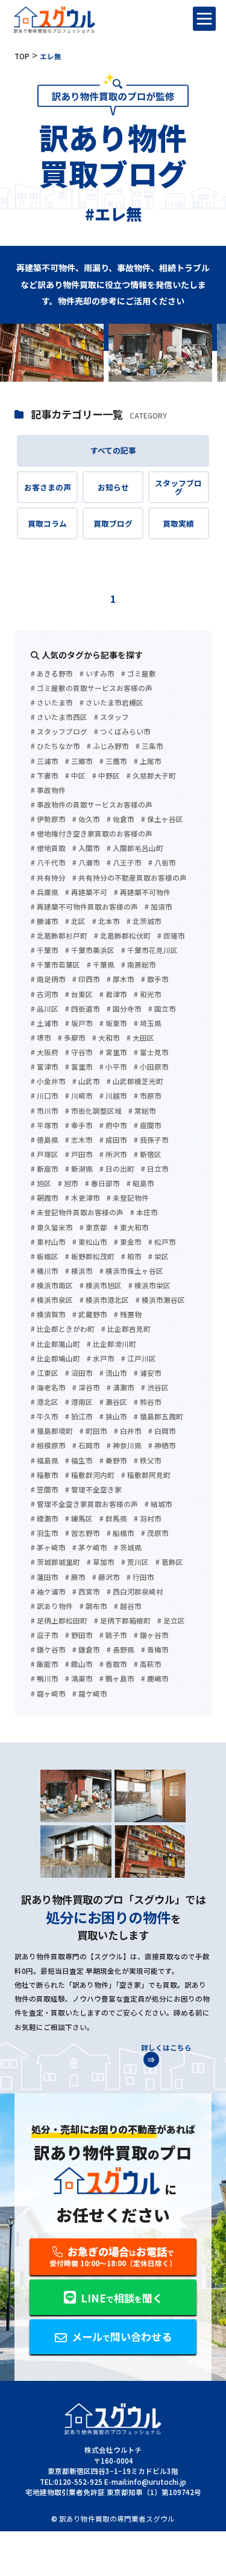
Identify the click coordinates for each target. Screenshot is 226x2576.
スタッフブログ (178, 487)
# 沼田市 (79, 1373)
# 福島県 (45, 1461)
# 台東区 (79, 995)
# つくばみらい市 (122, 732)
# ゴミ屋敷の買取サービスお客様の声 (92, 689)
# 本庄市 (144, 1213)
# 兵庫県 (45, 893)
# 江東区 (45, 1373)
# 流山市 (113, 1373)
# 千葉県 (101, 965)
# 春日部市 (102, 1184)
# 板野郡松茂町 (90, 1257)
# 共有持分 (48, 878)
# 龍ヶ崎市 (48, 1694)
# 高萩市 (148, 1665)
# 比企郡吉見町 (126, 1329)
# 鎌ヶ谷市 (151, 1636)
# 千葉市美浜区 (90, 951)
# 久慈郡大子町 (151, 776)
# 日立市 (155, 1169)
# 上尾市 (148, 762)
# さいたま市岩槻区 (111, 703)
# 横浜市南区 (52, 1286)
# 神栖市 (162, 1446)
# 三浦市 (45, 762)
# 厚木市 (121, 980)
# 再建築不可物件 (142, 893)
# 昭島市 (140, 1184)
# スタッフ (111, 718)
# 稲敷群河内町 (90, 1476)
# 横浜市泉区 (52, 1300)
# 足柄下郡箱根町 (122, 1621)
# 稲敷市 (45, 1476)
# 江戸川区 (139, 1359)
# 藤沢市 (106, 1578)
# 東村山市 (48, 1242)
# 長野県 (121, 1650)
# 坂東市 (113, 1024)
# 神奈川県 (124, 1446)
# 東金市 (128, 1242)
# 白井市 (128, 1431)
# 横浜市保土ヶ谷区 (131, 1271)
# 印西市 (86, 980)
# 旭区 (41, 1184)
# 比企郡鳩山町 (55, 1359)
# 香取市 (113, 1665)
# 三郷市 (79, 762)
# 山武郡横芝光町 (135, 1082)
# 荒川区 (135, 1563)
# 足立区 (171, 1621)
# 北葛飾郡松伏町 (122, 936)
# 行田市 (140, 1578)
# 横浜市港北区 (104, 1300)
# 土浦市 (45, 1024)
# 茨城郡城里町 (55, 1563)
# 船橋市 (121, 1534)
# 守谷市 (79, 1053)
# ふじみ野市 (108, 747)
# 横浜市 (79, 1271)
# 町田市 (93, 1431)
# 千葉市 (45, 951)
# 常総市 (142, 1111)
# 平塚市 (45, 1126)
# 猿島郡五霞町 (159, 1417)
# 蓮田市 (45, 1578)
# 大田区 (140, 1038)
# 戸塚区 (45, 1155)
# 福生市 (79, 1461)
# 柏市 (131, 1257)
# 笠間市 (45, 1490)
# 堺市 (41, 1038)
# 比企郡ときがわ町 (63, 1329)
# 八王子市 (124, 863)
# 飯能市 (45, 1665)
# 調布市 (93, 1607)
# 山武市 (86, 1082)
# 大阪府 (45, 1053)
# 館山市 (79, 1665)
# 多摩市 (72, 1038)
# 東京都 (93, 1228)
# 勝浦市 (45, 922)
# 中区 (75, 776)
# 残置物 (128, 1315)
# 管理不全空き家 (93, 1490)
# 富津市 (45, 1067)
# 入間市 (86, 849)
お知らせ (113, 487)
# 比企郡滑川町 (111, 1344)
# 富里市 (79, 1067)
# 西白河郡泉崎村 (135, 1592)
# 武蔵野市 (90, 1315)
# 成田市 (113, 1140)
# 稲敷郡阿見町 (146, 1476)
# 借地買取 (48, 849)
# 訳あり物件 (52, 1607)
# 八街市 (162, 863)
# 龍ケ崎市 (90, 1694)
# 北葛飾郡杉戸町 (59, 936)
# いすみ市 (97, 674)
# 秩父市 (148, 1461)
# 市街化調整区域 (93, 1111)
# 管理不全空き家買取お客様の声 (84, 1505)
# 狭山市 (113, 1417)
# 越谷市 (128, 1607)
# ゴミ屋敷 (139, 674)
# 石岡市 (86, 1446)
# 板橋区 (45, 1257)
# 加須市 (159, 907)
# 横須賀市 (48, 1315)
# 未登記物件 (128, 1198)
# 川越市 (113, 1096)
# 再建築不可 (86, 893)
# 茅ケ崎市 (90, 1548)
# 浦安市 (148, 1373)
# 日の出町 (117, 1169)
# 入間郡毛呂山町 (135, 849)
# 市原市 (148, 1096)
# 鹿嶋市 (155, 1679)
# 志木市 (79, 1140)
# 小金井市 (48, 1082)
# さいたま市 (52, 703)
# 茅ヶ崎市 (48, 1548)
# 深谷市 (86, 1388)
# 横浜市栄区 (149, 1286)
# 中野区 (106, 776)
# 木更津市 (83, 1198)
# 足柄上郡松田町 (59, 1621)
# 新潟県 (79, 1169)
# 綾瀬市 (45, 1519)
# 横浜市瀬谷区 (160, 1300)
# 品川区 (45, 1009)
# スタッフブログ (59, 732)
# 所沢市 (113, 1155)
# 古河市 (45, 995)
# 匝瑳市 (171, 936)
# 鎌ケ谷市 (48, 1650)
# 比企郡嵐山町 (55, 1344)
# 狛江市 (79, 1417)
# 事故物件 (48, 791)
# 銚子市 (113, 1636)
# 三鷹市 (113, 762)
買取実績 (178, 523)
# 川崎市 (79, 1096)
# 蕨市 (75, 1578)
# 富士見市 (151, 1053)
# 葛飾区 (169, 1563)
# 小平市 (113, 1067)
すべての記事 (113, 450)
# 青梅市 (155, 1650)
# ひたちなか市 (55, 747)
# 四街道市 (83, 1009)
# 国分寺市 (124, 1009)
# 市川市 (45, 1111)
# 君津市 (113, 995)
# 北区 (75, 922)
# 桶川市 (45, 1271)
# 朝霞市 (45, 1198)
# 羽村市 (148, 1519)
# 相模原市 (48, 1446)
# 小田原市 (151, 1067)
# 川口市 (45, 1096)
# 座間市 (148, 1126)
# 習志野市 (83, 1534)
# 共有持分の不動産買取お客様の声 (130, 878)
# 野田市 (79, 1636)
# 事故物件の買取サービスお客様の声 (92, 805)
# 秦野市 (113, 1461)
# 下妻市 (45, 776)
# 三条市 (149, 747)
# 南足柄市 (48, 980)
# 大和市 (106, 1038)
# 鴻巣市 (79, 1679)
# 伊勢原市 (48, 820)
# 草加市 (101, 1563)
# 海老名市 (48, 1388)
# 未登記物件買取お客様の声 (77, 1213)
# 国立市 (162, 1009)
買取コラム (47, 523)
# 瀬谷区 (113, 1402)
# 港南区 (79, 1402)
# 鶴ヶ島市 (117, 1679)
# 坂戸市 (79, 1024)
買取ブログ (113, 523)
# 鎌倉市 (86, 1650)
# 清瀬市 (121, 1388)
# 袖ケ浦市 (48, 1592)
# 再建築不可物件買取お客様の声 (84, 907)
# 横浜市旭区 (101, 1286)
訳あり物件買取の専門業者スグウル (117, 2519)
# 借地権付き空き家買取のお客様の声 (92, 834)
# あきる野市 (52, 674)
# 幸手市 (79, 1126)
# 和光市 (148, 995)
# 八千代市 (48, 863)
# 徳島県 (45, 1140)
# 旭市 (68, 1184)
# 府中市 (113, 1126)
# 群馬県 (113, 1519)
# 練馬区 (79, 1519)
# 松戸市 (162, 1242)
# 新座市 (45, 1169)
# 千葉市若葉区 (55, 965)
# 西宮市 (86, 1592)
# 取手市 (155, 980)
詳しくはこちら (166, 2048)
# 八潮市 (86, 863)
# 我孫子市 (151, 1140)
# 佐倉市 (121, 820)
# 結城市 (159, 1505)
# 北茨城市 (144, 922)
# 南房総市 (139, 965)
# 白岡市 (162, 1431)
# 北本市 (106, 922)
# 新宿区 (148, 1155)
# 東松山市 (90, 1242)
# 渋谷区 (155, 1388)
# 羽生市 (45, 1534)
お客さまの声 (48, 487)
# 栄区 (159, 1257)
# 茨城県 (128, 1548)
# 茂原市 (155, 1534)
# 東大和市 (131, 1228)
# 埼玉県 (148, 1024)
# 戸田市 (79, 1155)
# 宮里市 (113, 1053)
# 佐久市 (86, 820)
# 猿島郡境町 (52, 1431)
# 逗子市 (45, 1636)
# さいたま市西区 (59, 718)
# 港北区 (45, 1402)
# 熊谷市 (148, 1402)
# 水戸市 (101, 1359)
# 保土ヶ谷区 (162, 820)
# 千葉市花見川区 (149, 951)
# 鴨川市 (45, 1679)
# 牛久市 (45, 1417)
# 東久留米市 (52, 1228)
